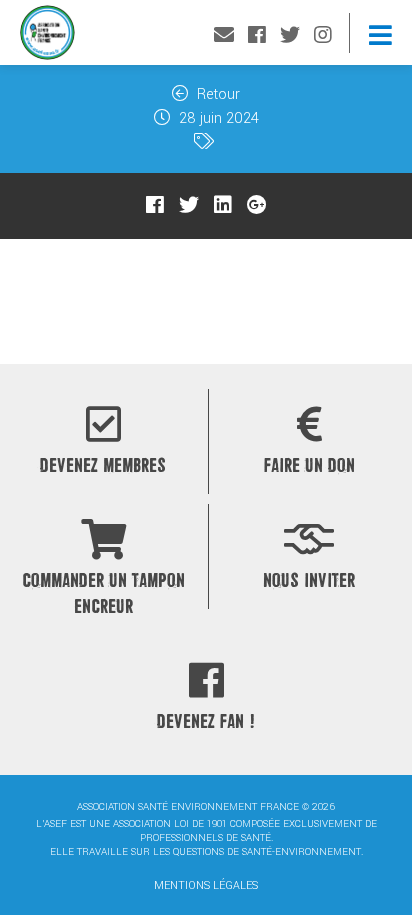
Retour (216, 94)
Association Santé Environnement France (47, 37)
